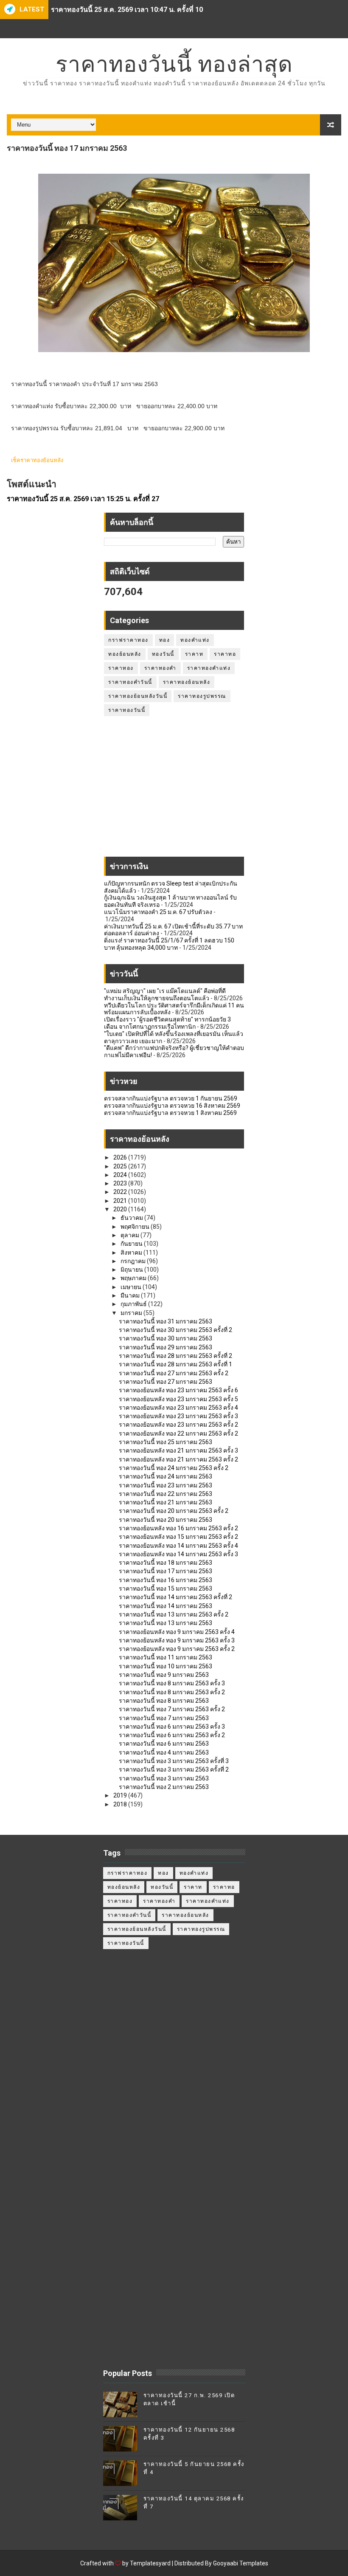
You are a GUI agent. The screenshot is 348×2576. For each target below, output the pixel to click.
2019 (121, 1795)
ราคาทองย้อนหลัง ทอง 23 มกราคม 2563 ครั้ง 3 (178, 1416)
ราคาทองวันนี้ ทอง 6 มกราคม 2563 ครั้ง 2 (172, 1735)
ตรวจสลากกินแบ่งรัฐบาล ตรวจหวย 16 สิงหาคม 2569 (172, 1106)
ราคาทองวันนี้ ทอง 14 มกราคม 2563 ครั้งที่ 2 (175, 1597)
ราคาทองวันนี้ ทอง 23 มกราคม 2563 (166, 1485)
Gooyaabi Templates (241, 2563)
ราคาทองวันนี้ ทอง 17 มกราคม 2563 (166, 1571)
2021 (121, 1201)
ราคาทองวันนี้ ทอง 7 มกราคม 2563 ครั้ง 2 (172, 1709)
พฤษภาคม (134, 1278)
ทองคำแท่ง (195, 640)
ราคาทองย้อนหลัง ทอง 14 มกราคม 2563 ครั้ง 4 (178, 1546)
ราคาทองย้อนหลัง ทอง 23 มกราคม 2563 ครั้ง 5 (178, 1399)
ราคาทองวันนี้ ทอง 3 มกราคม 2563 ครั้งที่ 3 (174, 1761)
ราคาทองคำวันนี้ (130, 682)
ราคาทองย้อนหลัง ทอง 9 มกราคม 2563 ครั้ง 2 (177, 1649)
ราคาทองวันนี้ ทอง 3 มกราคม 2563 (164, 1778)
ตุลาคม (130, 1235)
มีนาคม (131, 1295)
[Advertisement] (174, 791)
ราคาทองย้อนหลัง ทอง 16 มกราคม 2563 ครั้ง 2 (178, 1528)
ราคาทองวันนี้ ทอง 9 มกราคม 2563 (164, 1675)
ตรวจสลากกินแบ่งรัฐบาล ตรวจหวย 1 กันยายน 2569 (171, 1098)
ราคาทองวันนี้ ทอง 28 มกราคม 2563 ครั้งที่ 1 (175, 1364)
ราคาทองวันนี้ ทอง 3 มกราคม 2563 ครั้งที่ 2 (174, 1769)
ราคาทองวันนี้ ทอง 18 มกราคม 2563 (166, 1563)
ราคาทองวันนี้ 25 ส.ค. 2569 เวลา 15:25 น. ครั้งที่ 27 (83, 499)
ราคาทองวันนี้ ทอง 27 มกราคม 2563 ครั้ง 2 (174, 1373)
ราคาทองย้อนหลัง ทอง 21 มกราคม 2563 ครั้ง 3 (178, 1450)
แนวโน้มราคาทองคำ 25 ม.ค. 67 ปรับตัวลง (158, 912)
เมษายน (132, 1287)
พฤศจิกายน (136, 1227)
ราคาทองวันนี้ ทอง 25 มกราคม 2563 (166, 1442)
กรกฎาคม (134, 1261)
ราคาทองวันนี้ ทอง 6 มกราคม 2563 (164, 1744)
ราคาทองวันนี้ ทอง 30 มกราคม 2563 (166, 1338)
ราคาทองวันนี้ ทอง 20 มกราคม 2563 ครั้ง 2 (174, 1511)
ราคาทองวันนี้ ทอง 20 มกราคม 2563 (166, 1520)
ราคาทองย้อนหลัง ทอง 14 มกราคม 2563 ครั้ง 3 (178, 1554)
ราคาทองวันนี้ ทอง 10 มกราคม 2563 (166, 1666)
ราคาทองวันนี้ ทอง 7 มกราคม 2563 (164, 1718)
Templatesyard (150, 2563)
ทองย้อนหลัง (125, 654)
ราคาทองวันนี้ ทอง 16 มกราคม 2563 (166, 1580)
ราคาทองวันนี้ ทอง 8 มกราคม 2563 (164, 1701)
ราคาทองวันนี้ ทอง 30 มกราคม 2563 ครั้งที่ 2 (175, 1330)
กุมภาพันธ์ (134, 1304)
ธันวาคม (132, 1218)
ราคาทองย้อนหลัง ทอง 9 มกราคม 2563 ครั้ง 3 (177, 1640)
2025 (121, 1166)
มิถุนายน (132, 1270)
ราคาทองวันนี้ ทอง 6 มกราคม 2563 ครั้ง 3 (172, 1727)
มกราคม (132, 1313)
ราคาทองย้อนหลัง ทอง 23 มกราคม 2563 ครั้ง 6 (178, 1390)
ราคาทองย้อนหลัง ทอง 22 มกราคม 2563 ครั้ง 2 (178, 1433)
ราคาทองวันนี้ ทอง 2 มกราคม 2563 (164, 1787)
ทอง (165, 640)
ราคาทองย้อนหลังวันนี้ (138, 696)
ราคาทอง (121, 668)
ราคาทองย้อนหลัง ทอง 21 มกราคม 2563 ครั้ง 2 (178, 1459)
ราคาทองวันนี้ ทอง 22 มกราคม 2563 (166, 1494)
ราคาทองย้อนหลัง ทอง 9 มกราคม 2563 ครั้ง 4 (177, 1632)
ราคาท (194, 654)
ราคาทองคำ (160, 668)
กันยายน (132, 1244)
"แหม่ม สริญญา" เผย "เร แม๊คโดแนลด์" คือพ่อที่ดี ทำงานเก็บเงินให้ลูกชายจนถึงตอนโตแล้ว (165, 995)
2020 (121, 1209)
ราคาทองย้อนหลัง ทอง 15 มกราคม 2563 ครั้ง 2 (178, 1537)
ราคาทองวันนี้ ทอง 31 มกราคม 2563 (166, 1321)
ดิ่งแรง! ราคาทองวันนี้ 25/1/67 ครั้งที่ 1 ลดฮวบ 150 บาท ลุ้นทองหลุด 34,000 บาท (169, 944)
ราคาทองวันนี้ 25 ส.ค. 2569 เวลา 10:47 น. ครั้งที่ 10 (127, 10)
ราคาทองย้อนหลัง (187, 682)
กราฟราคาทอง (128, 640)
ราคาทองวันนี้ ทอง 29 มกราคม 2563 (166, 1347)
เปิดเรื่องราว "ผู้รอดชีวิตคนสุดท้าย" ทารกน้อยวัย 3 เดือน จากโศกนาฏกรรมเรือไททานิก (167, 1023)
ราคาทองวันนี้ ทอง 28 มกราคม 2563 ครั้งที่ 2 (175, 1356)
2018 (121, 1804)
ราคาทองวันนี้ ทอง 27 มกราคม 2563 (166, 1382)
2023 (121, 1183)
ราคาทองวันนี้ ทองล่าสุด (174, 64)
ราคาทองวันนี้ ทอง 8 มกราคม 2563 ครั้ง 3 (172, 1683)
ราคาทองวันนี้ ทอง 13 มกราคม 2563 (166, 1623)
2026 (121, 1157)
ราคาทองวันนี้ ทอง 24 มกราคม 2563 (166, 1476)
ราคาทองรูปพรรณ (202, 696)
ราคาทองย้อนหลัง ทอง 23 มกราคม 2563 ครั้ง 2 (178, 1425)
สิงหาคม (132, 1253)
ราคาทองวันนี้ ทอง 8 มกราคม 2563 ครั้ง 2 (172, 1692)
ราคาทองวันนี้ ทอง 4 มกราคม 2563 (164, 1752)
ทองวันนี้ (163, 654)
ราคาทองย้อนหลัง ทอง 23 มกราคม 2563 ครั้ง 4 (178, 1408)
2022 (121, 1192)
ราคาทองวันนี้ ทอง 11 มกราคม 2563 (166, 1657)
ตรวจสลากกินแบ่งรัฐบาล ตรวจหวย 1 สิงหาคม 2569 (170, 1113)
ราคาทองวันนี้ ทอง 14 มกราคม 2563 (166, 1606)
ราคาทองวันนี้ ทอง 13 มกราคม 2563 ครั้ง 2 (174, 1614)
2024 (121, 1175)
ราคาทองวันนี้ (127, 710)
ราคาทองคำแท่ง (209, 668)
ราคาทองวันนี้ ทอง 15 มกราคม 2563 (166, 1588)
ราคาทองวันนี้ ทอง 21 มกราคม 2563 (166, 1502)
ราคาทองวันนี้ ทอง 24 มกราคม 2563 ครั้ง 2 (174, 1468)
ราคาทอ (225, 654)
